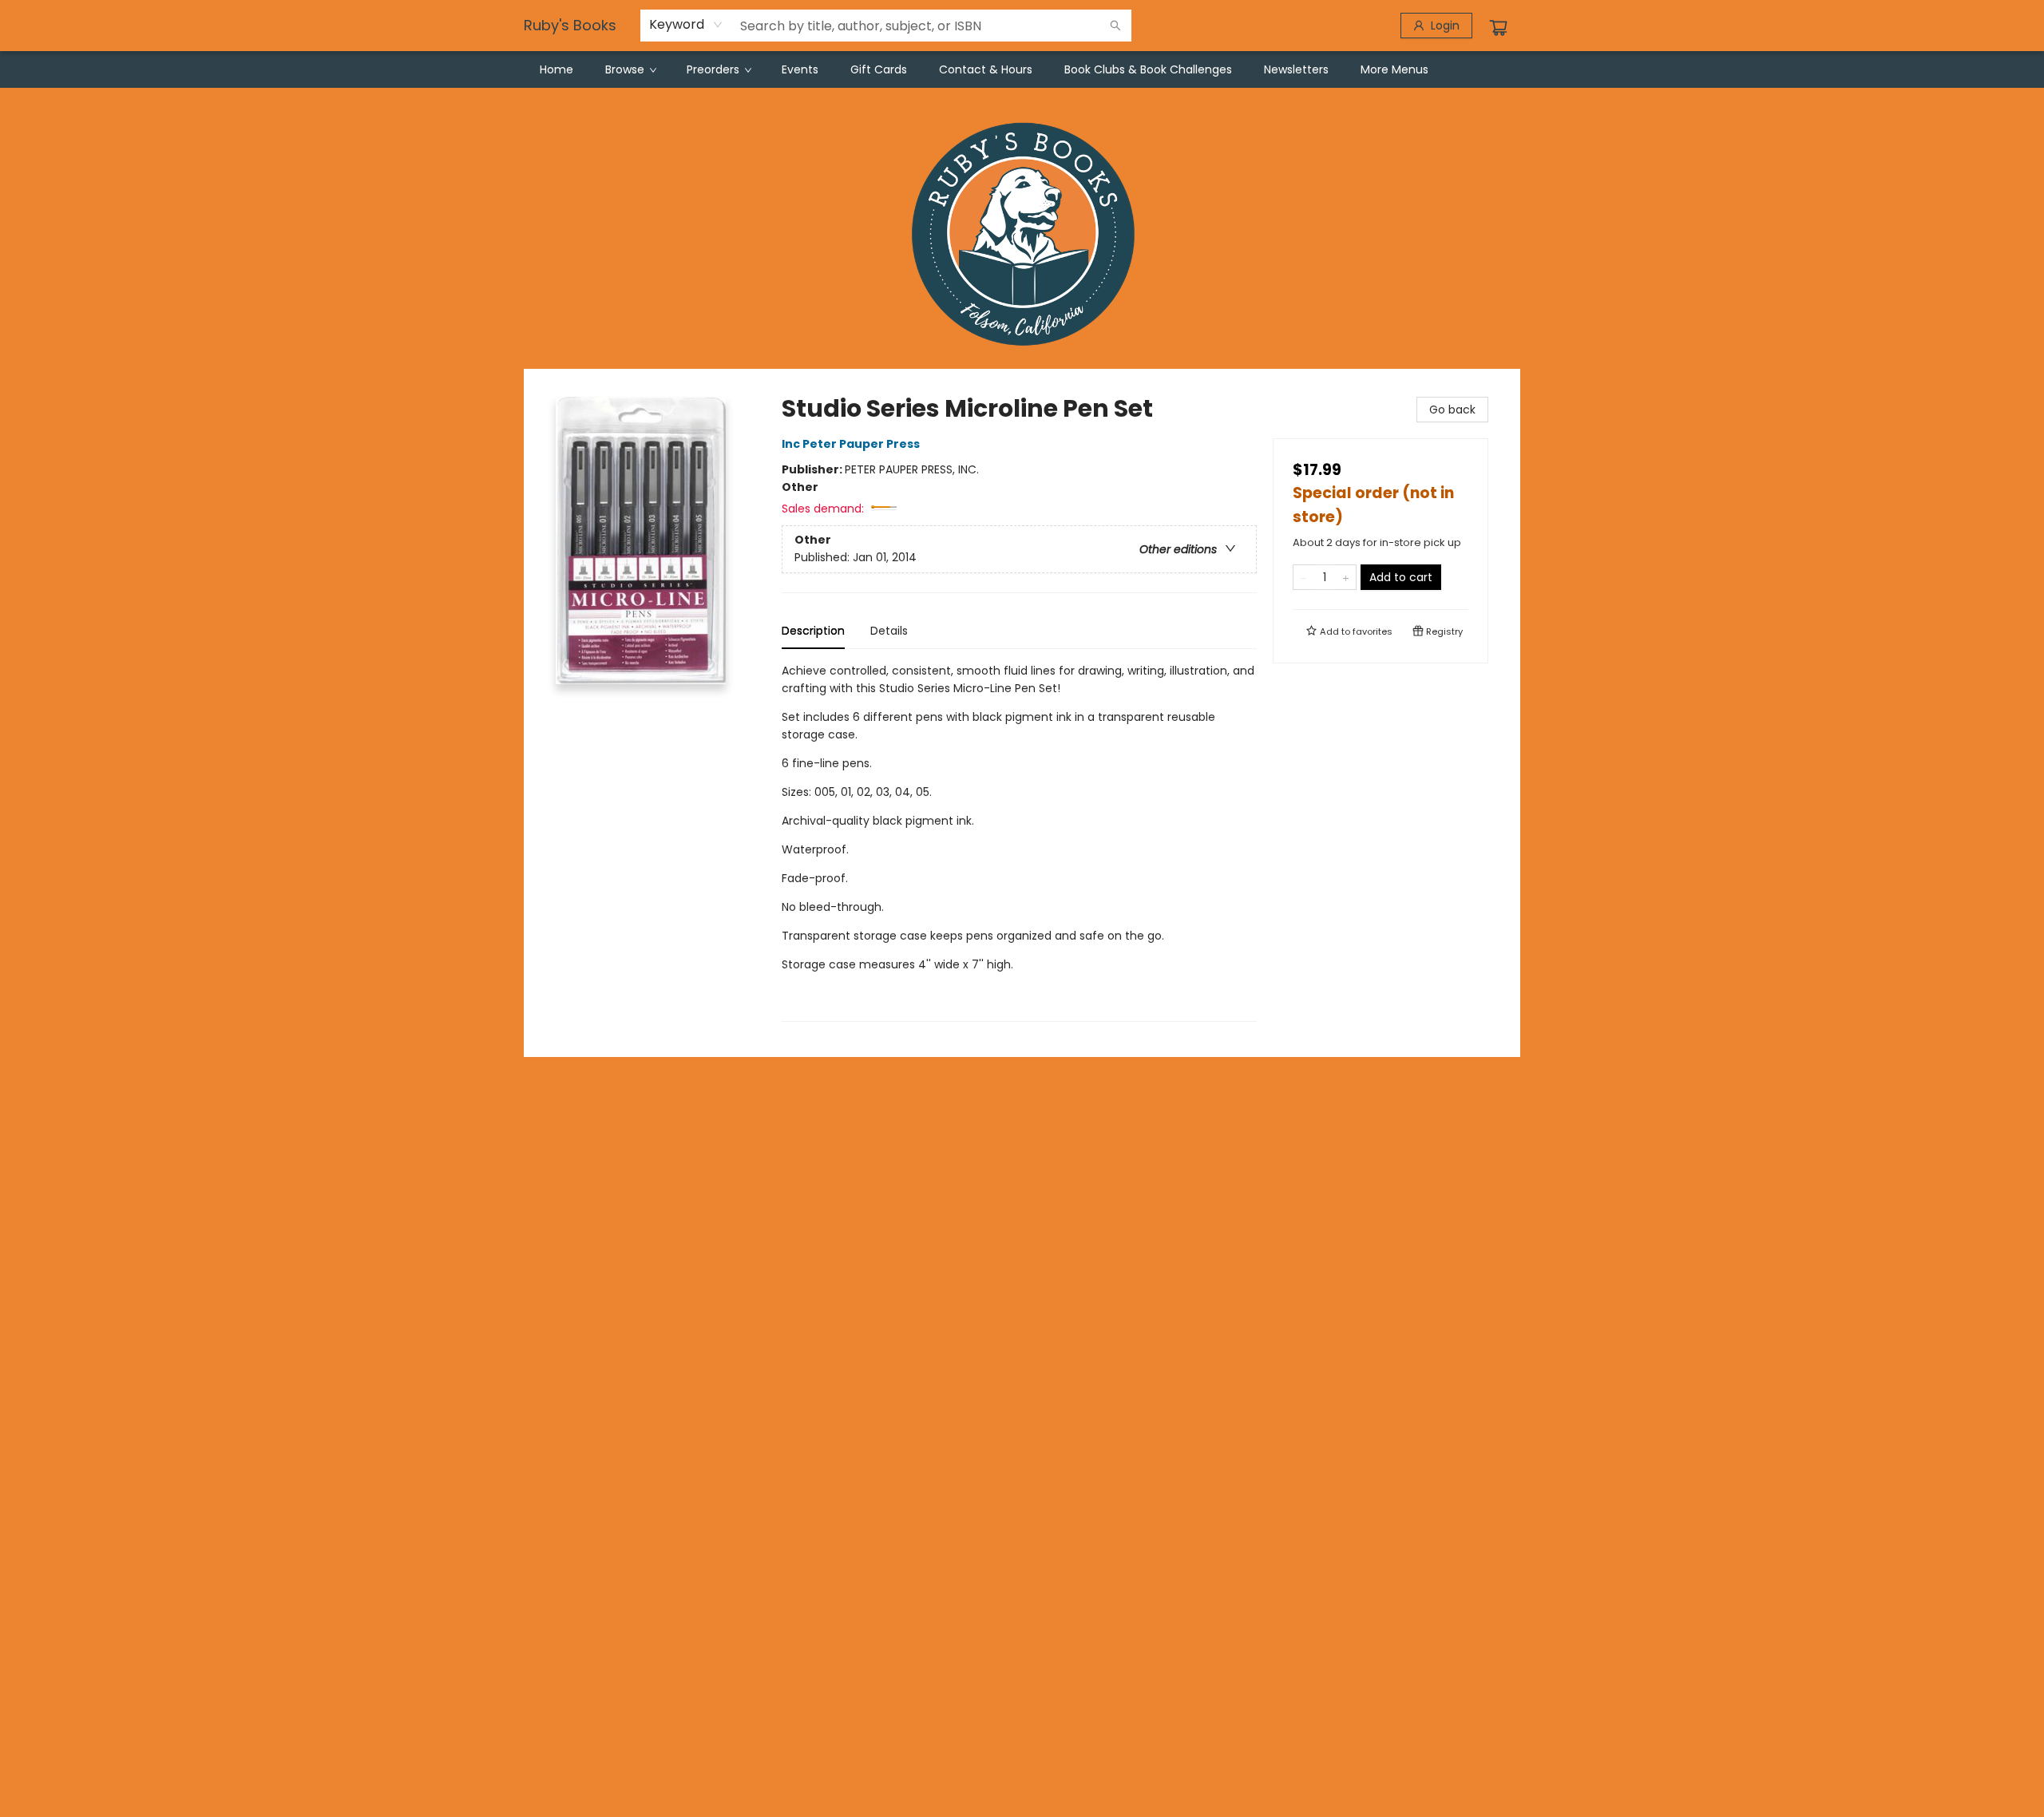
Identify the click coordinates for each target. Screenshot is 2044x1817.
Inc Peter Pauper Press (851, 444)
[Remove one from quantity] (1303, 577)
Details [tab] (889, 631)
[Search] (1115, 26)
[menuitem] (557, 69)
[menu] (1022, 69)
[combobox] (686, 25)
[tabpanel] (1019, 842)
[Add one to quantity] (1346, 577)
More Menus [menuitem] (1394, 69)
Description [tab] (813, 631)
